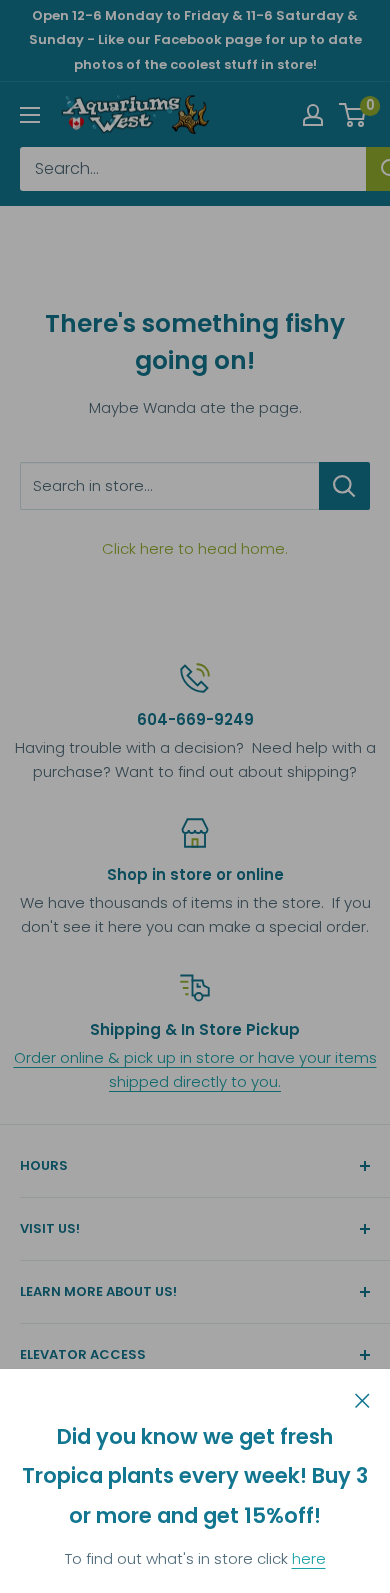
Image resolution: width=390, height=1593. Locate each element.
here (309, 1558)
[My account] (313, 115)
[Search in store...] (344, 486)
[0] (353, 115)
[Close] (362, 1399)
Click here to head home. (195, 548)
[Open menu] (30, 115)
